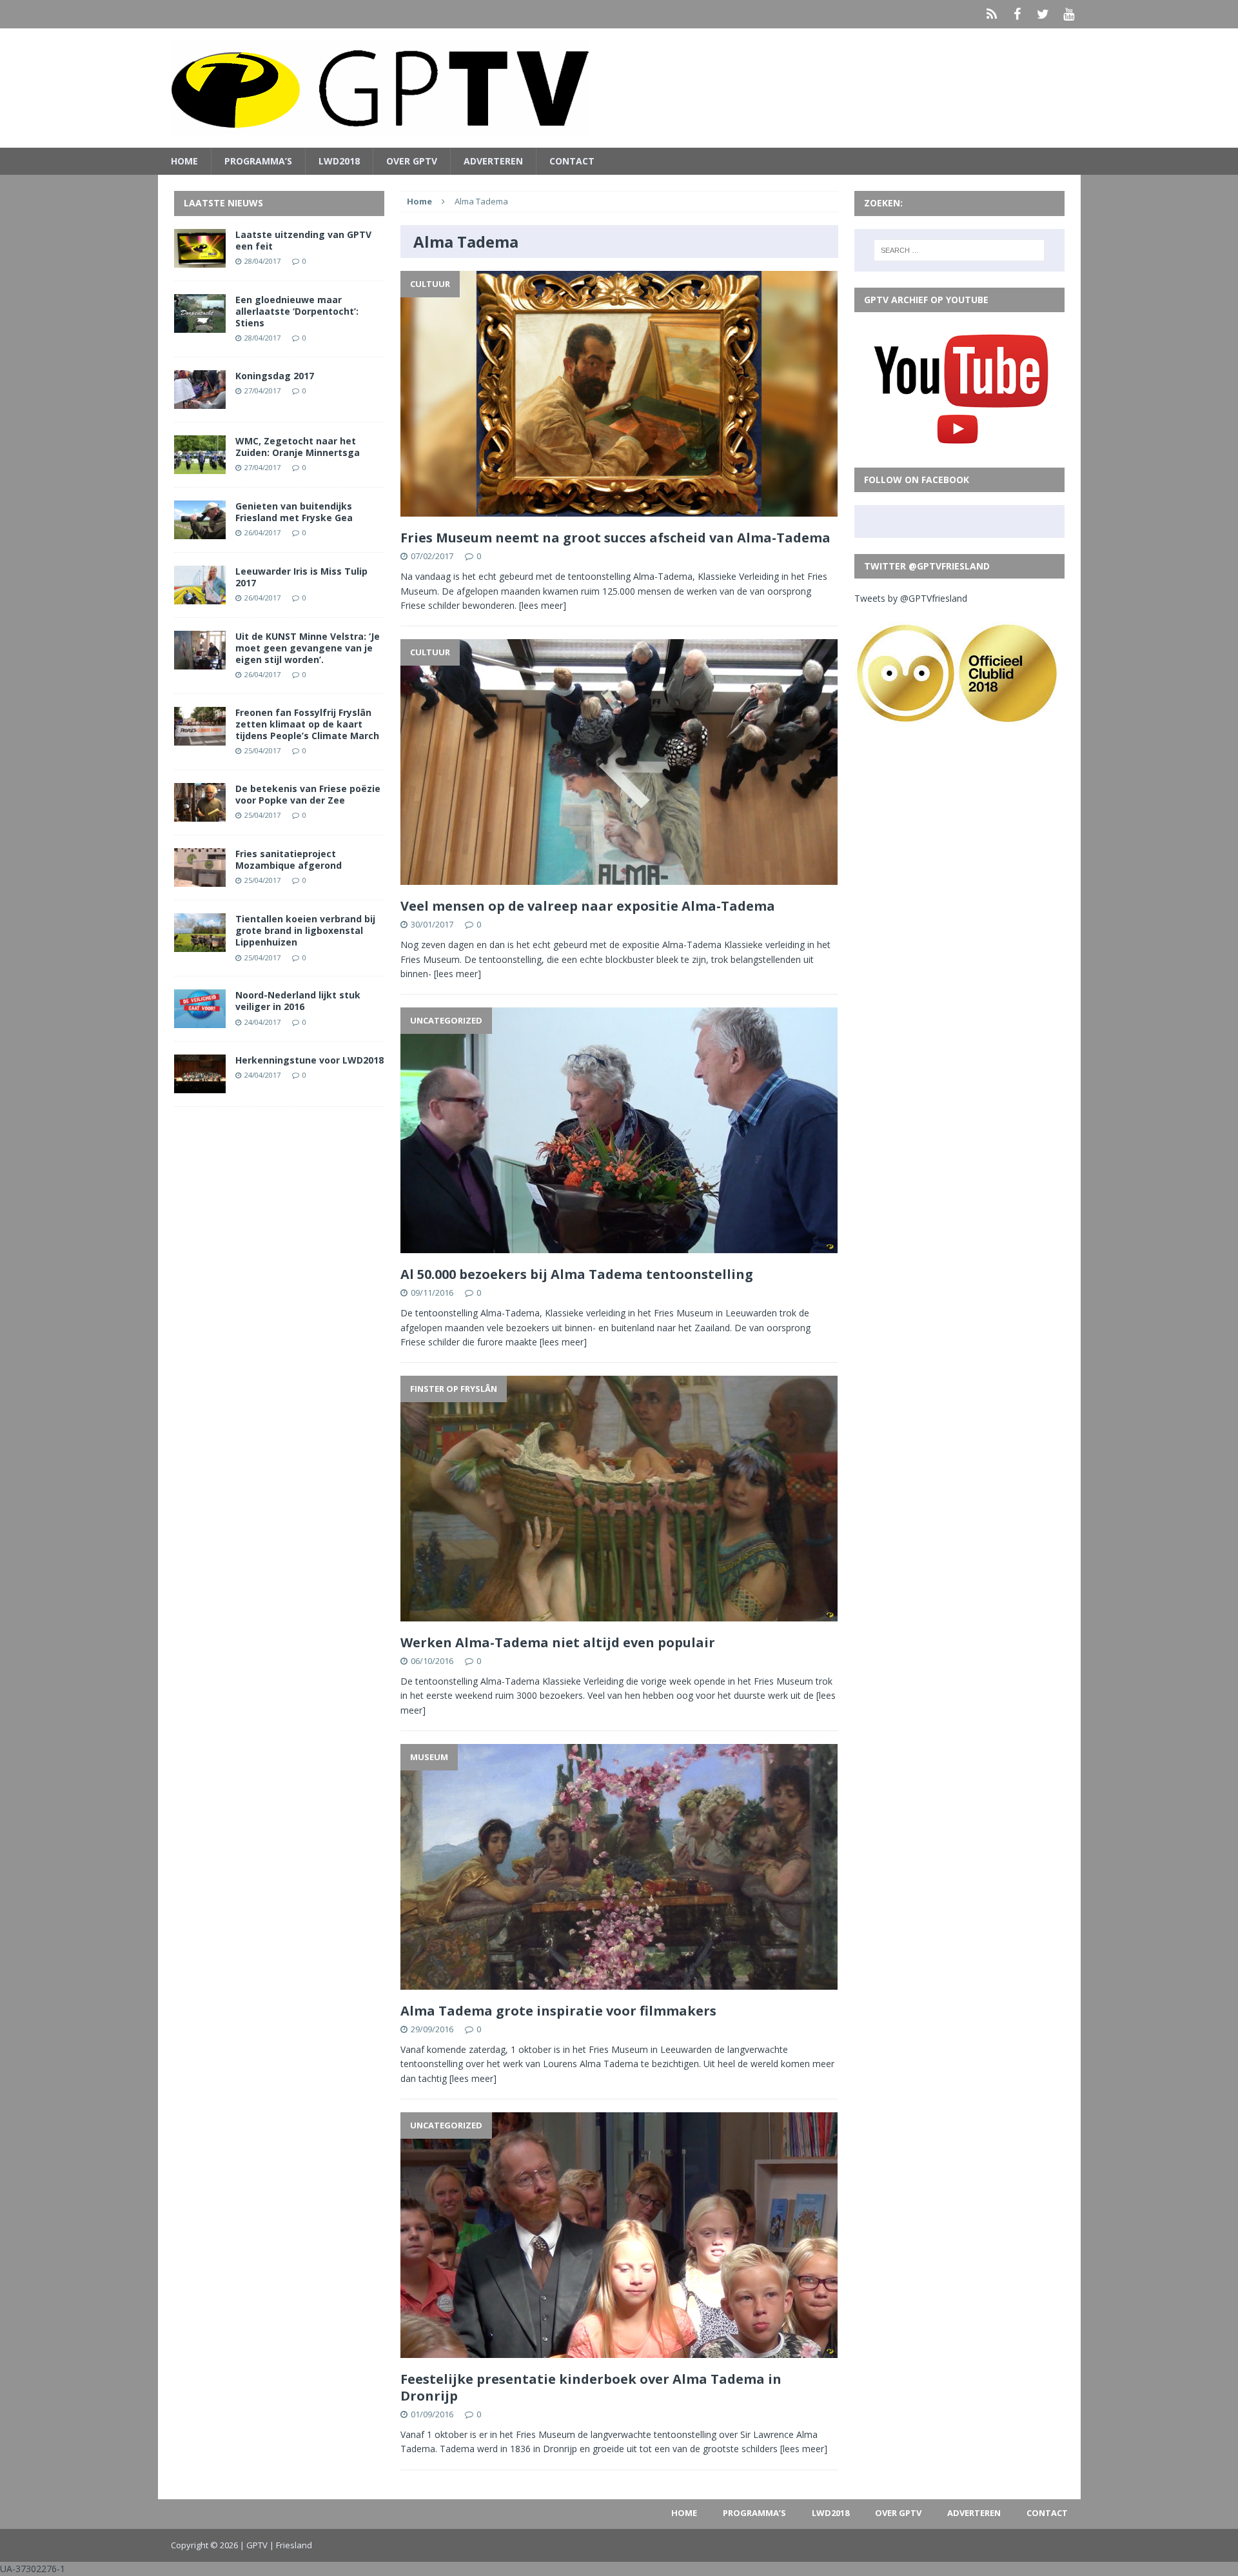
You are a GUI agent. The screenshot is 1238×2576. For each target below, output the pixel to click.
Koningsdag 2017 (275, 376)
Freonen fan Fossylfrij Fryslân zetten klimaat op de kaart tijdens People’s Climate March (307, 724)
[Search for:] (959, 250)
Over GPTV (412, 161)
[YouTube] (1069, 14)
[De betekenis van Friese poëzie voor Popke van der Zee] (200, 814)
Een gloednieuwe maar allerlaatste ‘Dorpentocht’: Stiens (297, 311)
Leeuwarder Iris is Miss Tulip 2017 (301, 577)
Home (184, 161)
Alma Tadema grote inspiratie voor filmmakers (558, 2011)
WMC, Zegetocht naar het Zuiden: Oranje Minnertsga (298, 447)
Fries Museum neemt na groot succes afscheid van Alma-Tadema (615, 538)
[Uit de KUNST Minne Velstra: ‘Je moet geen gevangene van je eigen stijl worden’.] (200, 661)
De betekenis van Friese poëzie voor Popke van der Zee (308, 794)
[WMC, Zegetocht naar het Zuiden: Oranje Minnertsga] (200, 466)
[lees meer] (543, 605)
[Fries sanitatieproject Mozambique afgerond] (200, 879)
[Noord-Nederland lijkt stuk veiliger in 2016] (200, 1021)
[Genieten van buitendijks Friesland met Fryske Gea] (200, 531)
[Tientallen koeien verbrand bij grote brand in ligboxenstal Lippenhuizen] (200, 945)
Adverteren (493, 161)
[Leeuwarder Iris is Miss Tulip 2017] (200, 596)
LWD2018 (339, 161)
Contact (572, 161)
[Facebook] (1017, 14)
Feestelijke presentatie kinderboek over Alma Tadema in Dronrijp (591, 2387)
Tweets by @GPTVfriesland (911, 598)
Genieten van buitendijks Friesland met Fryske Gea (294, 512)
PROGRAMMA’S (258, 161)
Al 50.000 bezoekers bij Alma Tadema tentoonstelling (577, 1274)
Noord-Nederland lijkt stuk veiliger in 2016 (298, 1001)
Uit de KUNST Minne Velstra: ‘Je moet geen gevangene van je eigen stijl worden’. (308, 648)
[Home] (992, 14)
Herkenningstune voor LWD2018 (309, 1060)
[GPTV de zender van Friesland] (619, 88)
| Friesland (291, 2545)
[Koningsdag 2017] (200, 401)
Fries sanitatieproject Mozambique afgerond (289, 859)
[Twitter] (1043, 14)
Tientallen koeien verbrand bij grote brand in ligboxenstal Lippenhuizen (305, 930)
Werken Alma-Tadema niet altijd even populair (558, 1642)
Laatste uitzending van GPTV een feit (303, 240)
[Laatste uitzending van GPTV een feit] (200, 260)
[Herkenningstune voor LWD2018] (200, 1086)
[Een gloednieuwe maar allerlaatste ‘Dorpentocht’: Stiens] (200, 325)
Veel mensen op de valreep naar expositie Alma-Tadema (588, 906)
